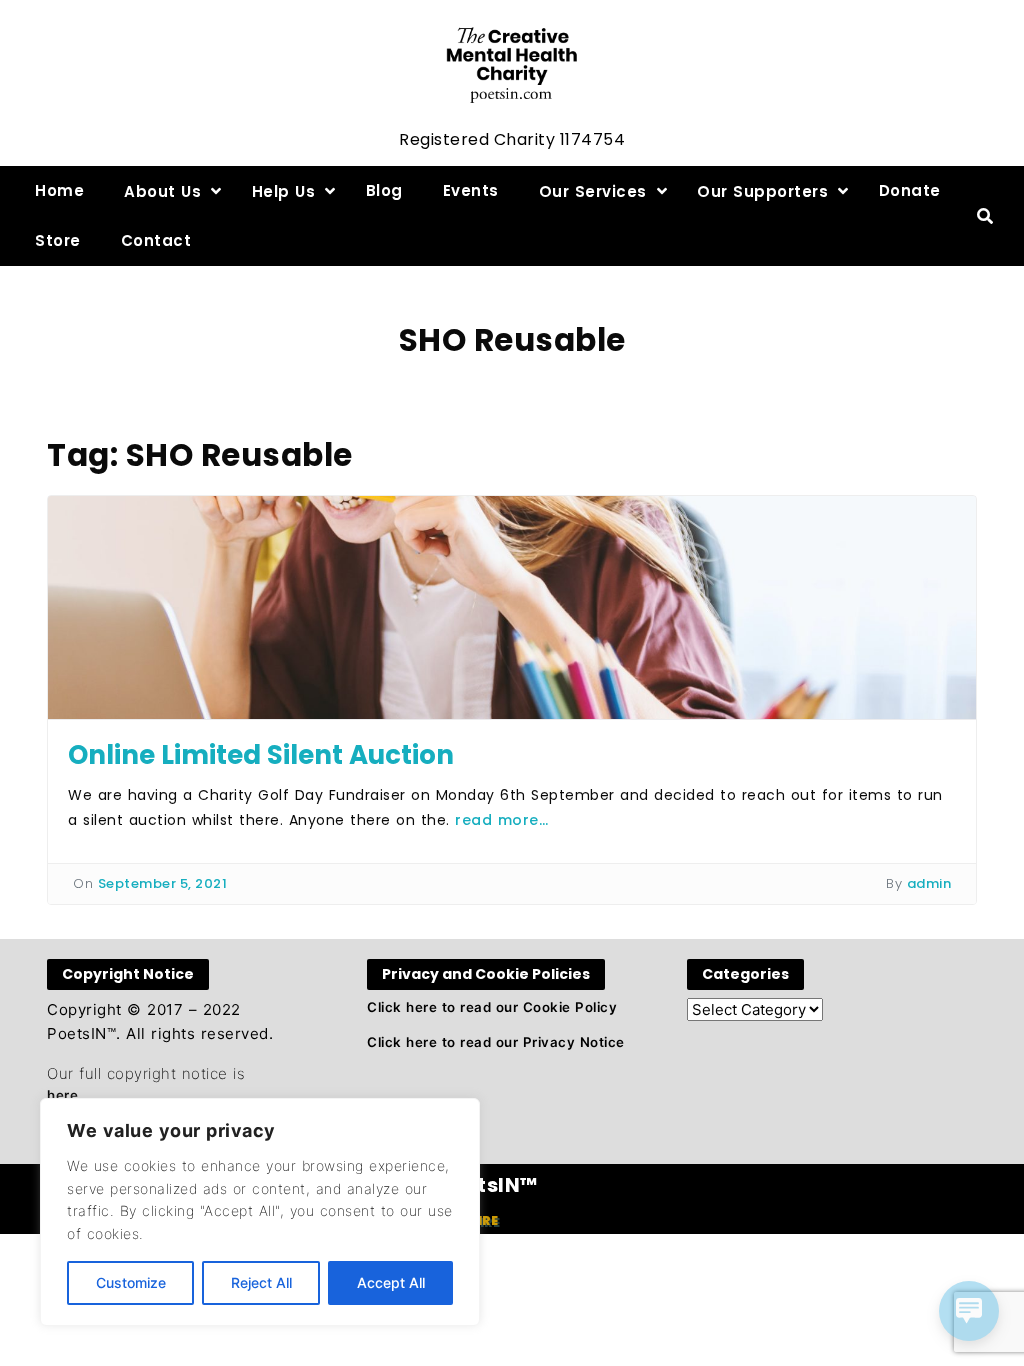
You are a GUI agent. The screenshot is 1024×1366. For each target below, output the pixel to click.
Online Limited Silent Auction (261, 755)
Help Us (284, 191)
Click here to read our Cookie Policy (492, 1007)
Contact (156, 240)
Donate (910, 190)
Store (58, 240)
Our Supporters (762, 191)
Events (471, 190)
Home (59, 190)
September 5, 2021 (163, 883)
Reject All (261, 1282)
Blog (384, 190)
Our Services (593, 191)
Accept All (391, 1282)
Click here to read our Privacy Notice (496, 1042)
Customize (131, 1282)
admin (929, 883)
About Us (162, 191)
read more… (501, 820)
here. (65, 1095)
